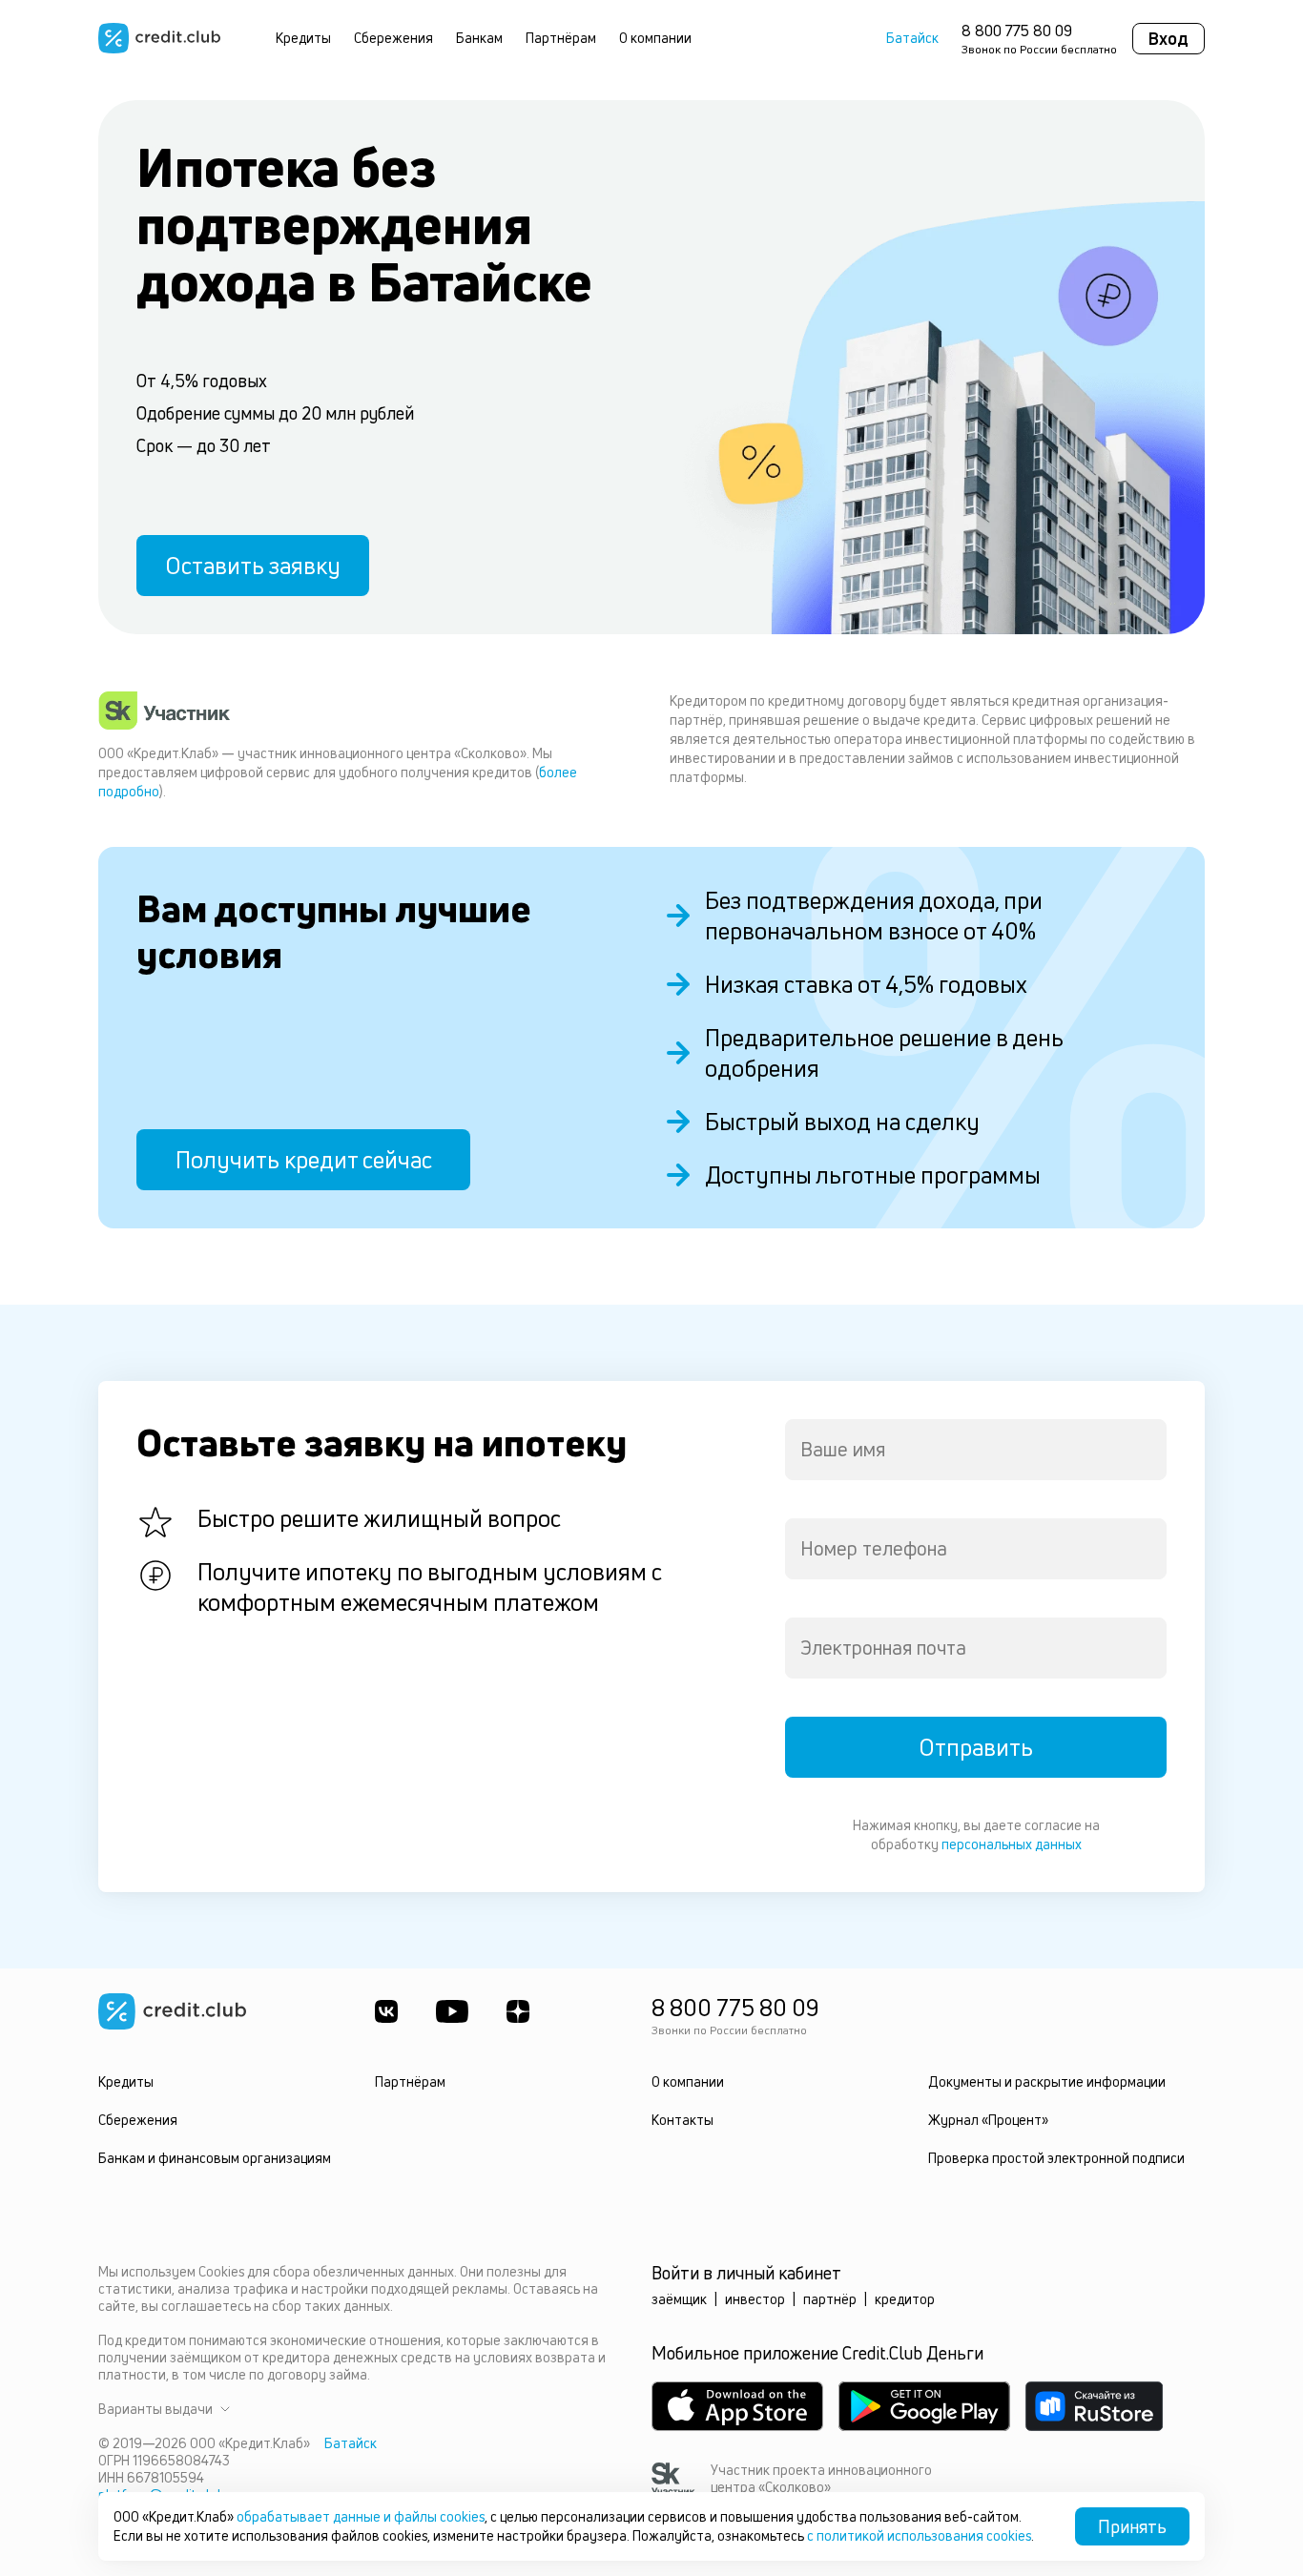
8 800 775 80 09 (1017, 31)
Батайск (912, 38)
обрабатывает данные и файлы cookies (361, 2516)
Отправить (976, 1747)
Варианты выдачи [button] (155, 2409)
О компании (655, 38)
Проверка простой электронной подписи (1056, 2158)
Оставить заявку (253, 566)
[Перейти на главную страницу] (159, 38)
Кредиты (303, 38)
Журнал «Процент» (988, 2120)
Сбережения (393, 38)
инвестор (755, 2299)
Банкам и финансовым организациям (215, 2158)
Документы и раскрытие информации (1047, 2081)
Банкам (479, 38)
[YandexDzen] (518, 2011)
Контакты (683, 2120)
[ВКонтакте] (386, 2011)
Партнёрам (561, 38)
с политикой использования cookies (919, 2535)
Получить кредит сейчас (304, 1160)
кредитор (905, 2299)
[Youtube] (452, 2011)
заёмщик (679, 2299)
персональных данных (1012, 1844)
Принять (1132, 2526)
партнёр (830, 2299)
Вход (1169, 38)
